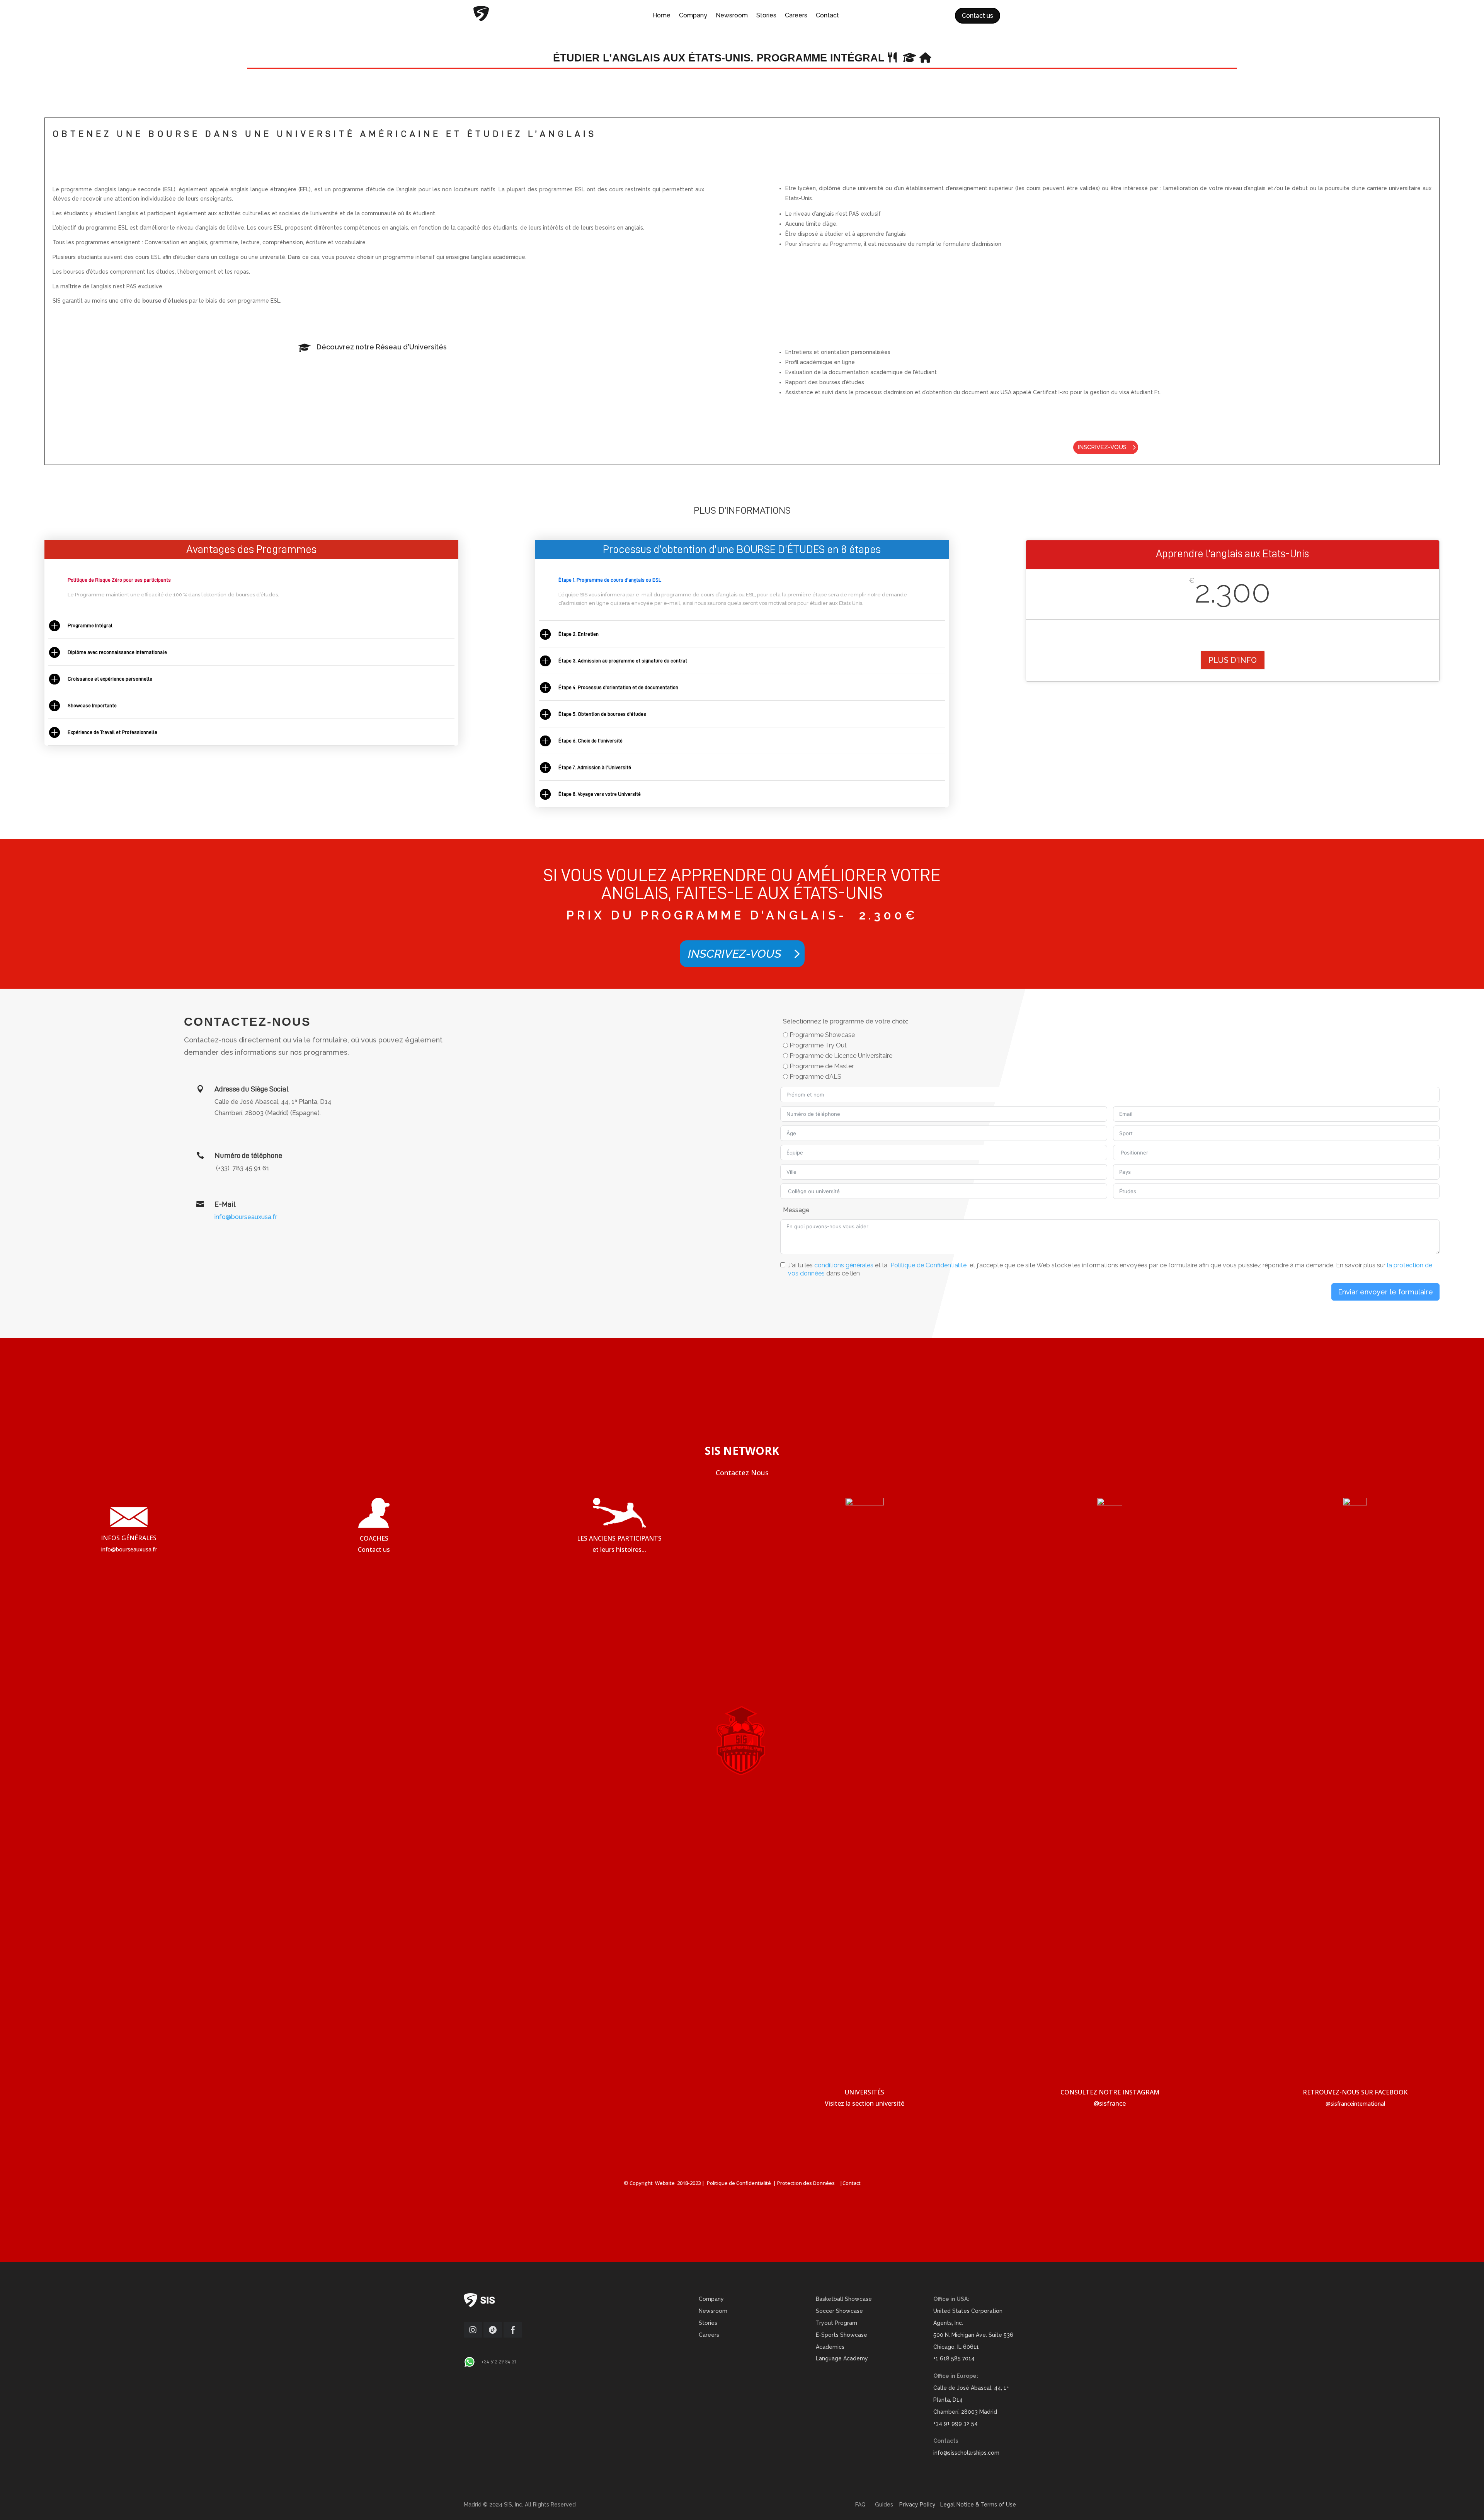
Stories (766, 16)
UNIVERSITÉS (865, 2092)
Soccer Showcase (839, 2311)
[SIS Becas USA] (513, 2336)
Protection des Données (808, 2183)
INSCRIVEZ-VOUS (1102, 447)
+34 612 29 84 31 (499, 2362)
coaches (374, 1538)
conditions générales (844, 1265)
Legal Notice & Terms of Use (978, 2505)
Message (796, 1210)
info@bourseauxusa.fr (246, 1217)
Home (661, 16)
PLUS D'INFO (1233, 660)
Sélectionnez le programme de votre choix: (846, 1021)
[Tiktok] (493, 2336)
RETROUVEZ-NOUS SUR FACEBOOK (1355, 2092)
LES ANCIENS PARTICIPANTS (619, 1538)
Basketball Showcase (844, 2299)
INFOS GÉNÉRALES (129, 1538)
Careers (796, 16)
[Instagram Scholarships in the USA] (473, 2336)
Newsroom (732, 16)
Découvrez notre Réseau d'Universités (382, 347)
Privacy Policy (917, 2505)
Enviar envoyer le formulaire (1385, 1292)
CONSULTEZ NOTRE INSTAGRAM (1110, 2092)
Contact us (978, 16)
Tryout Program (836, 2323)
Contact (827, 16)
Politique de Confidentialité (928, 1265)
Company (693, 16)
